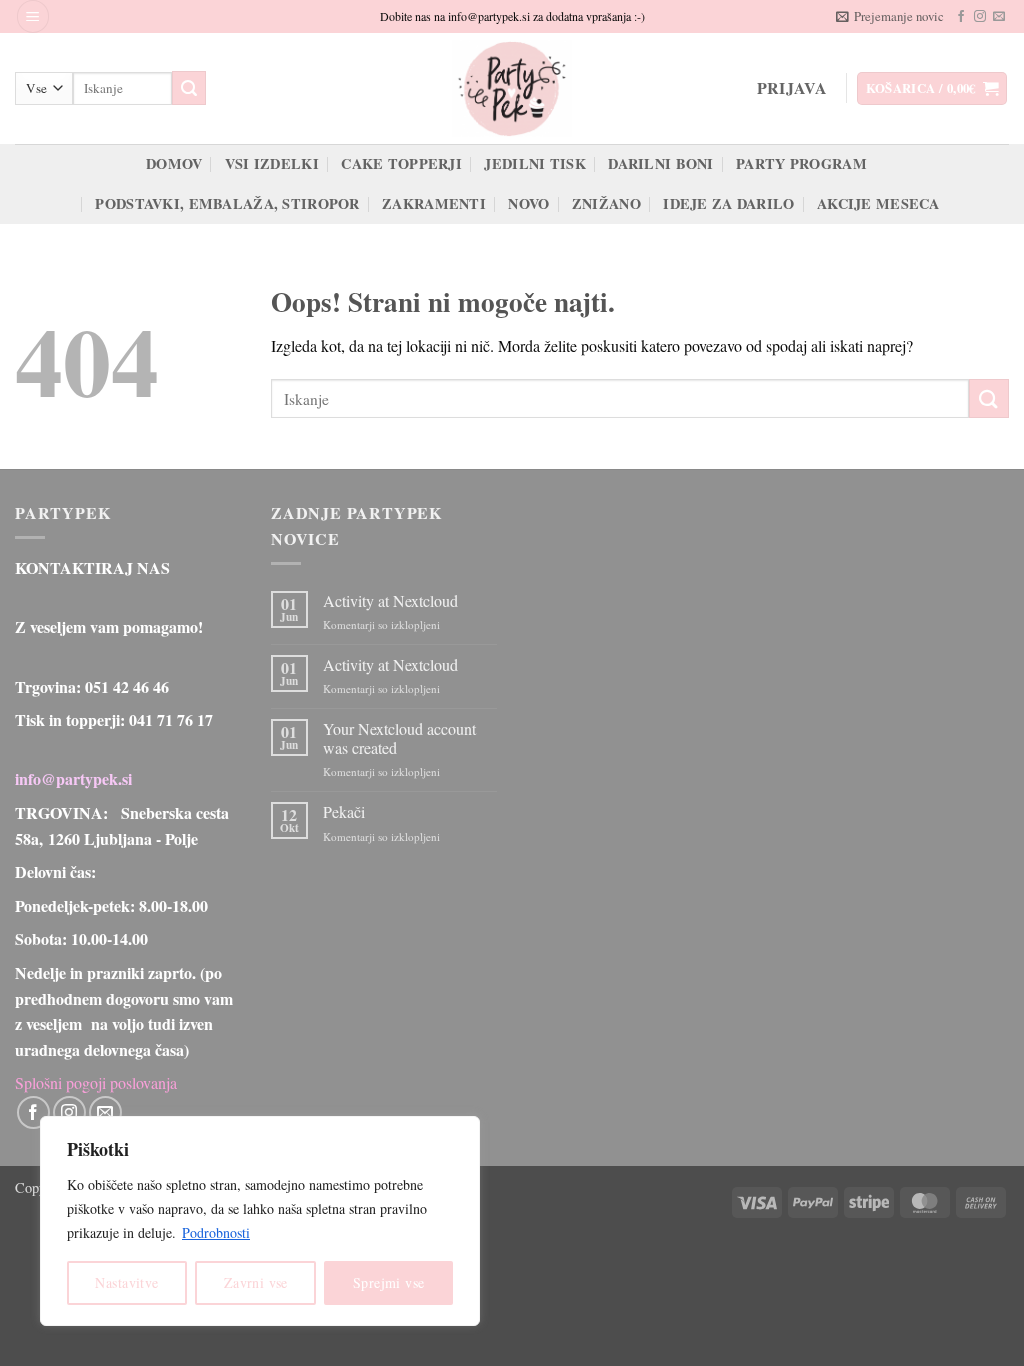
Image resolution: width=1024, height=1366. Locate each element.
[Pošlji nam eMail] (999, 17)
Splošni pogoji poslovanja (96, 1082)
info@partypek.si (73, 778)
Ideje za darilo (728, 203)
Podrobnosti (216, 1232)
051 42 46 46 (127, 686)
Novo (528, 203)
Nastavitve (126, 1282)
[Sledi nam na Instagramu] (980, 17)
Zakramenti (434, 203)
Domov (174, 163)
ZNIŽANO (606, 203)
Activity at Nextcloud (390, 600)
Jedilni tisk (534, 163)
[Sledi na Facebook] (961, 17)
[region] (260, 1221)
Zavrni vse (256, 1282)
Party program (801, 163)
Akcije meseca (878, 203)
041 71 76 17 (171, 719)
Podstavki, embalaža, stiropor (227, 203)
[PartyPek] (512, 88)
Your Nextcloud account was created (399, 738)
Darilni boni (660, 163)
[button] (33, 16)
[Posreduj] (189, 88)
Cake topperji (401, 163)
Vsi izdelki (272, 163)
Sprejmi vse (389, 1282)
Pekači (344, 811)
